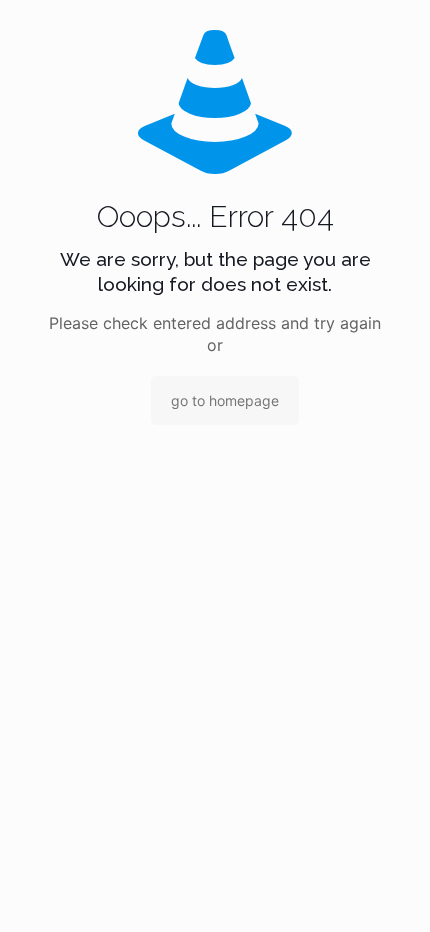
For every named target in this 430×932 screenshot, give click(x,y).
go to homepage (225, 400)
